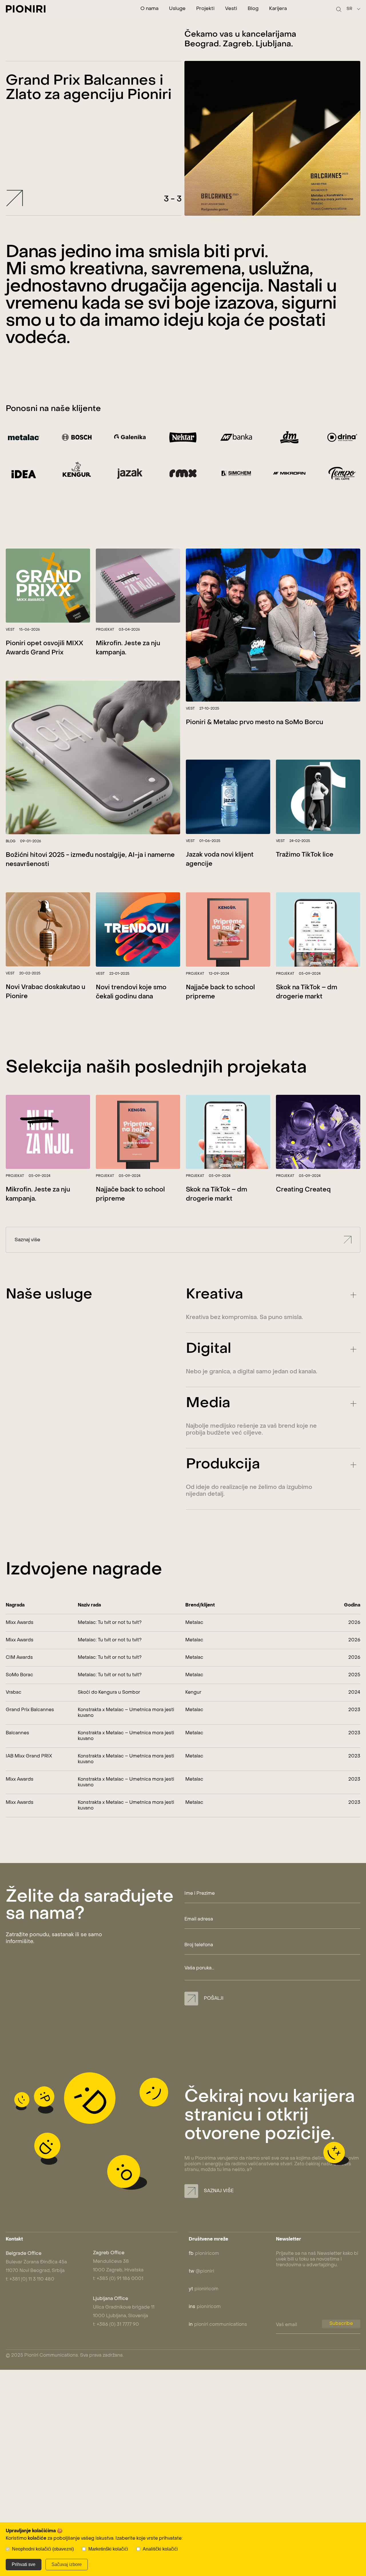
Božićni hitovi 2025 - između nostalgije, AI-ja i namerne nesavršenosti (90, 860)
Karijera (278, 9)
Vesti (231, 9)
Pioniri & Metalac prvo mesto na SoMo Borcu (254, 723)
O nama (149, 9)
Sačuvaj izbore (67, 2564)
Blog (253, 9)
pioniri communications (218, 2325)
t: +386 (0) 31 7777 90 (116, 2325)
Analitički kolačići (160, 2549)
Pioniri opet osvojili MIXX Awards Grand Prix (44, 648)
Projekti (205, 9)
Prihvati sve (24, 2564)
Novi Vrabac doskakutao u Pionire (45, 992)
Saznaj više (27, 1240)
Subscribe (341, 2324)
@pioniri (201, 2271)
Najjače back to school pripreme (220, 992)
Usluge (177, 9)
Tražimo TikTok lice (305, 855)
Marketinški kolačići (108, 2549)
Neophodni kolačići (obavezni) (43, 2549)
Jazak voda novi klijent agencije (220, 860)
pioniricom (204, 2254)
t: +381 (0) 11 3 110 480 (30, 2279)
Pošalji (213, 1999)
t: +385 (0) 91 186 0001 (118, 2279)
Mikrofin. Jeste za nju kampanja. (128, 648)
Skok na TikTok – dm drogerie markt (307, 992)
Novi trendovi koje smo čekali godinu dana (131, 992)
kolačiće (37, 2539)
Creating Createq (303, 1190)
